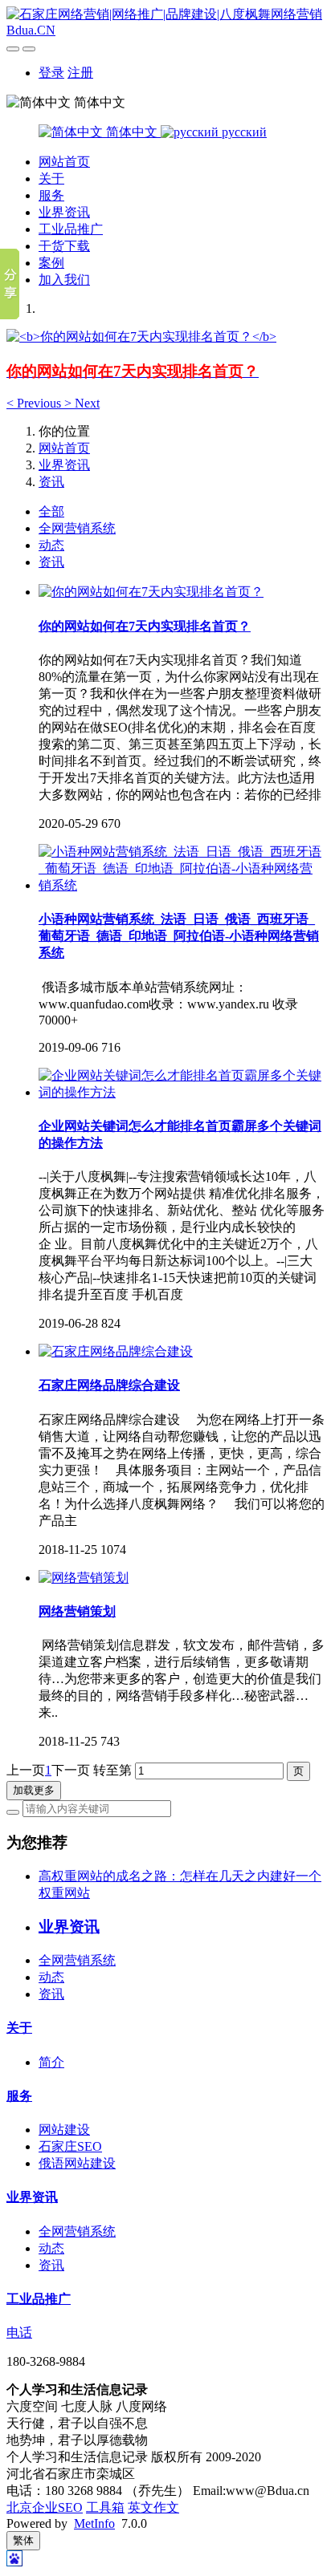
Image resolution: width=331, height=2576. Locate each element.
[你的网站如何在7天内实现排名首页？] (151, 592)
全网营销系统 (77, 528)
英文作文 (153, 2507)
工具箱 (105, 2507)
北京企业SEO (45, 2507)
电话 (19, 2333)
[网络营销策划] (84, 1578)
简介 (51, 2062)
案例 (51, 263)
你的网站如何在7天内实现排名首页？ (145, 626)
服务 (51, 195)
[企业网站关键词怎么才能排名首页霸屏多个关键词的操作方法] (182, 1092)
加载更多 (34, 1790)
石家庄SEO (70, 2146)
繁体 (23, 2540)
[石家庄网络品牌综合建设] (116, 1351)
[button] (35, 403)
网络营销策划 (77, 1611)
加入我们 (64, 280)
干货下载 (64, 246)
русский (243, 132)
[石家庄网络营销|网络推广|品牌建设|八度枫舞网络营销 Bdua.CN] (165, 22)
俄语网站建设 (77, 2163)
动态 (51, 545)
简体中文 (132, 132)
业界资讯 (64, 212)
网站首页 (64, 162)
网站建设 (64, 2130)
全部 (51, 511)
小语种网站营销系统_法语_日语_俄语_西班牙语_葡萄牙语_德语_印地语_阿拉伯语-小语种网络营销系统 (179, 936)
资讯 (51, 482)
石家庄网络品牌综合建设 (109, 1385)
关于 (51, 178)
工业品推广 (71, 229)
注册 (80, 73)
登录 (51, 73)
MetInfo (94, 2523)
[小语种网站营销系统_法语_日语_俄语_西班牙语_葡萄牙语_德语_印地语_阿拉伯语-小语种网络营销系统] (182, 885)
